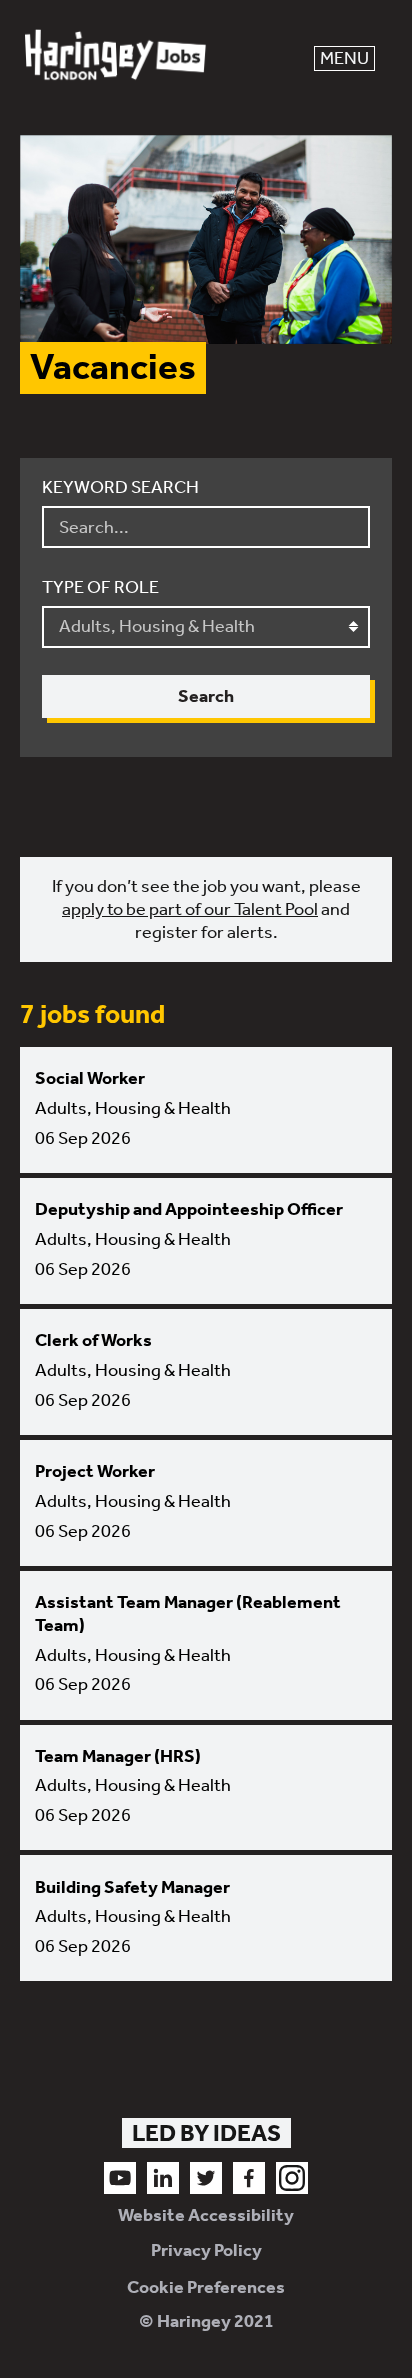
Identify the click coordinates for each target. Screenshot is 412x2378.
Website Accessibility (206, 2215)
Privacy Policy (206, 2250)
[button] (344, 58)
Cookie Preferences (206, 2287)
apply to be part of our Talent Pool (190, 909)
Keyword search (120, 487)
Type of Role (100, 587)
